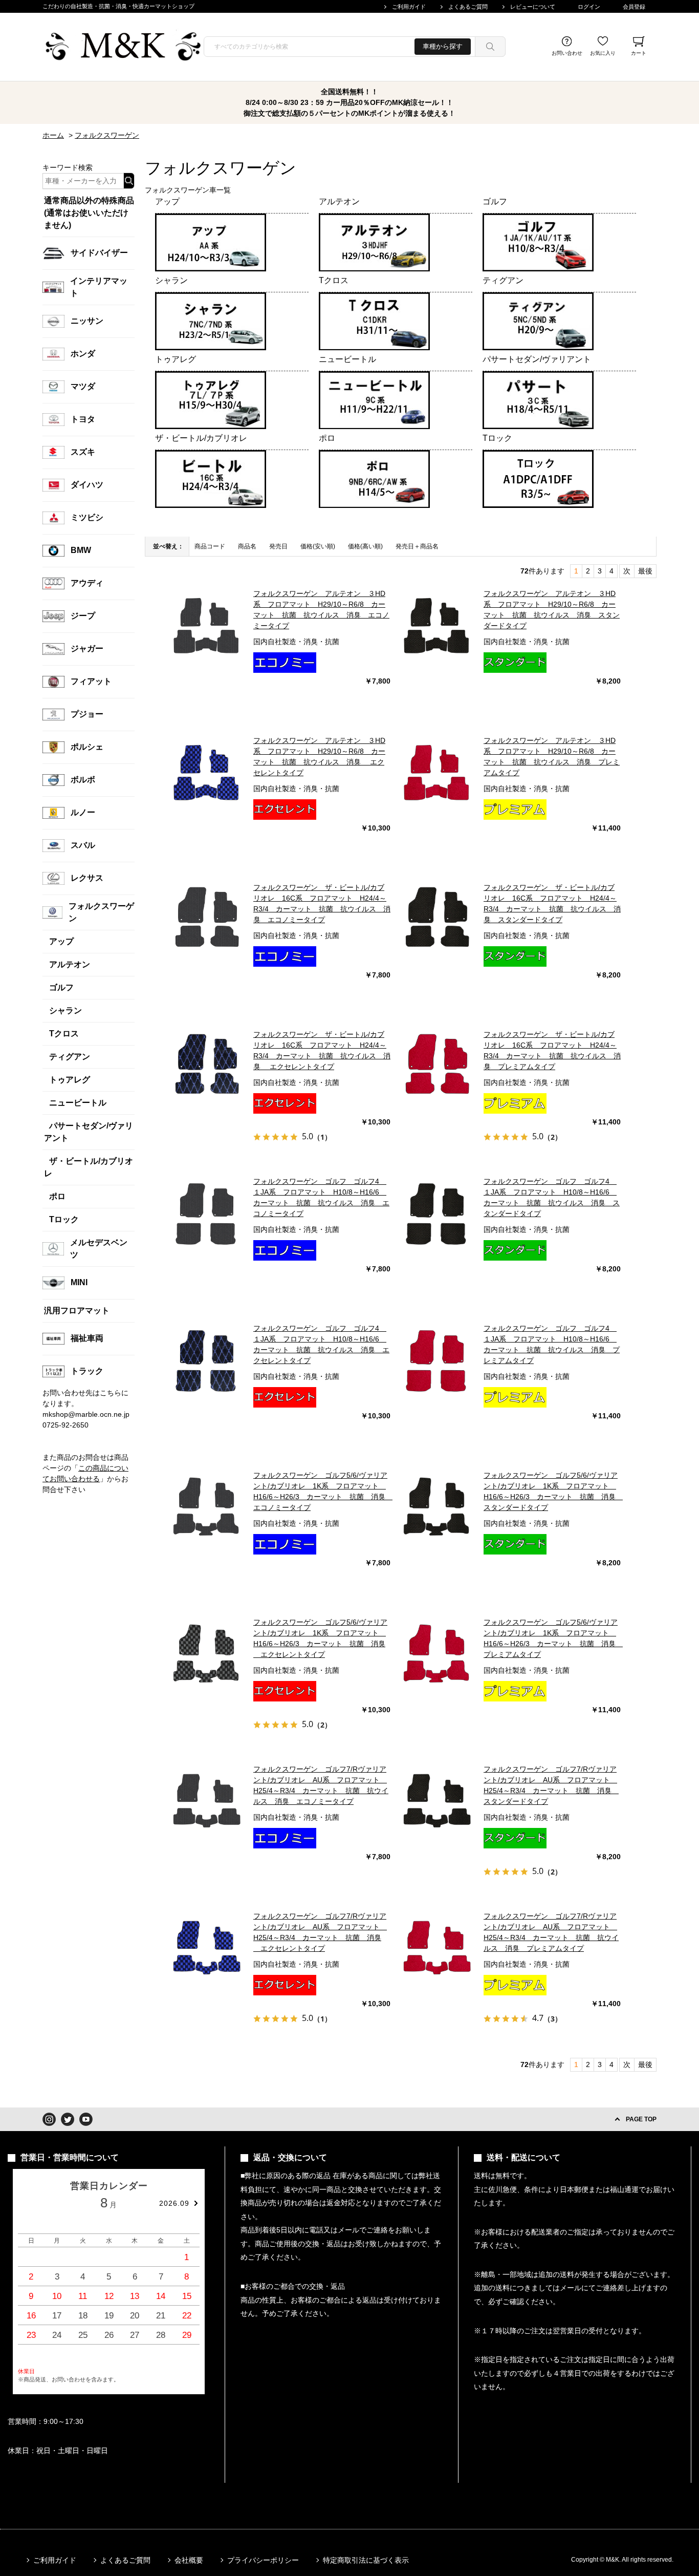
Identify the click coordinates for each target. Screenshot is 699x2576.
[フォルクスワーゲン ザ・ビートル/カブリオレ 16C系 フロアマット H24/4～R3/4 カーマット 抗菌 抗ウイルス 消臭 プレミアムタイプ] (437, 1066)
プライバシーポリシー (263, 2560)
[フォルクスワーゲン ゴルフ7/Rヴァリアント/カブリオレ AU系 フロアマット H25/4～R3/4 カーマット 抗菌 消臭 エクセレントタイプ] (207, 1947)
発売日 (278, 546)
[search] (490, 47)
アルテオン (339, 201)
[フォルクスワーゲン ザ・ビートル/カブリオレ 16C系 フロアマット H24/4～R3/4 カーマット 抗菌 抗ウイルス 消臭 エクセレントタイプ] (207, 1066)
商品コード (210, 546)
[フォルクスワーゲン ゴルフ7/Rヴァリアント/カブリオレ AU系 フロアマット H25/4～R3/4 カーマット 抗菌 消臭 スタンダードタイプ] (437, 1800)
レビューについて (533, 7)
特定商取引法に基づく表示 (366, 2560)
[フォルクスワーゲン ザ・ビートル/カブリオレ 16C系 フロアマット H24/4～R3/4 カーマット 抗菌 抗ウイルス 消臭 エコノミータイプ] (207, 919)
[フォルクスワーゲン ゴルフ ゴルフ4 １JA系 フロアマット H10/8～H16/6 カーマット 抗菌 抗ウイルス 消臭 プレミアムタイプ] (437, 1359)
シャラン (171, 280)
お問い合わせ (567, 53)
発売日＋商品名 (417, 546)
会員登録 (634, 7)
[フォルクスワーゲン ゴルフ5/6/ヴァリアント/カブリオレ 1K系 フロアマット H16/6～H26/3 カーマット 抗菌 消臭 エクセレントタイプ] (207, 1653)
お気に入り (603, 53)
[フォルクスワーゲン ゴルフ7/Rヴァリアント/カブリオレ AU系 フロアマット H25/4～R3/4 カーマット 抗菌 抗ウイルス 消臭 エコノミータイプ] (207, 1800)
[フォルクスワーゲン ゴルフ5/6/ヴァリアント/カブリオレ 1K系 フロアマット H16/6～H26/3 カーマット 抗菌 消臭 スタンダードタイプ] (437, 1506)
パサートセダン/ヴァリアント (537, 359)
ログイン (589, 7)
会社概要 (189, 2560)
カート (639, 53)
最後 (645, 571)
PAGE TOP (641, 2119)
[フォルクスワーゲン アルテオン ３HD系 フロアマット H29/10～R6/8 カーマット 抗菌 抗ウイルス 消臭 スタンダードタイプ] (437, 625)
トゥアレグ (176, 359)
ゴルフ (495, 201)
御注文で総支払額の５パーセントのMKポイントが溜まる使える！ (349, 113)
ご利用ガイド (409, 7)
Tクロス (334, 280)
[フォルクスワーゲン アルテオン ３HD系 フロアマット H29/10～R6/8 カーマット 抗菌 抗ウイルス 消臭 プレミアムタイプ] (437, 772)
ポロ (327, 438)
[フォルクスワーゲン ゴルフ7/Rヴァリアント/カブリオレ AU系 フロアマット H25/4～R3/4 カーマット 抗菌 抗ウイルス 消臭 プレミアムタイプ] (437, 1947)
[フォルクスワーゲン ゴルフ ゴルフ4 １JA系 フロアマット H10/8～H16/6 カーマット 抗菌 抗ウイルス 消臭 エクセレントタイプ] (207, 1359)
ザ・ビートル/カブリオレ (201, 438)
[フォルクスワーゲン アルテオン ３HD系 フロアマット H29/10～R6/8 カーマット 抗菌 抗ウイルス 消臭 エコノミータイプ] (207, 625)
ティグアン (503, 280)
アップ (167, 201)
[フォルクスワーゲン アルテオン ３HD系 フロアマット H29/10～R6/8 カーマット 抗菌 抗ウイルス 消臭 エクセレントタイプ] (207, 772)
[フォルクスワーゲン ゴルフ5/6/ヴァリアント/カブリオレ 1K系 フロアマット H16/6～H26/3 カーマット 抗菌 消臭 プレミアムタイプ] (437, 1653)
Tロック (497, 438)
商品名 (247, 546)
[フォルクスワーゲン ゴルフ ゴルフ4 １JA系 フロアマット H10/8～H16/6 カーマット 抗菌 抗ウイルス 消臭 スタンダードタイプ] (437, 1212)
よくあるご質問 (468, 7)
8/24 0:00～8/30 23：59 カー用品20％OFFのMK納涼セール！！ (349, 102)
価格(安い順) (318, 546)
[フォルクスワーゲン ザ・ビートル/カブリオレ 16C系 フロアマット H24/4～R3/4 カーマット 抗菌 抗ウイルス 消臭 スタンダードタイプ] (437, 919)
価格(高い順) (365, 546)
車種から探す (443, 46)
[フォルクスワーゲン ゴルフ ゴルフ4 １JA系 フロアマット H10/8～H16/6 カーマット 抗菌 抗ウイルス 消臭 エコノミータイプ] (207, 1212)
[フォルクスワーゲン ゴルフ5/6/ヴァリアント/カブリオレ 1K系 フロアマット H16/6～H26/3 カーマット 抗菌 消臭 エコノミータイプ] (207, 1506)
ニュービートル (347, 359)
